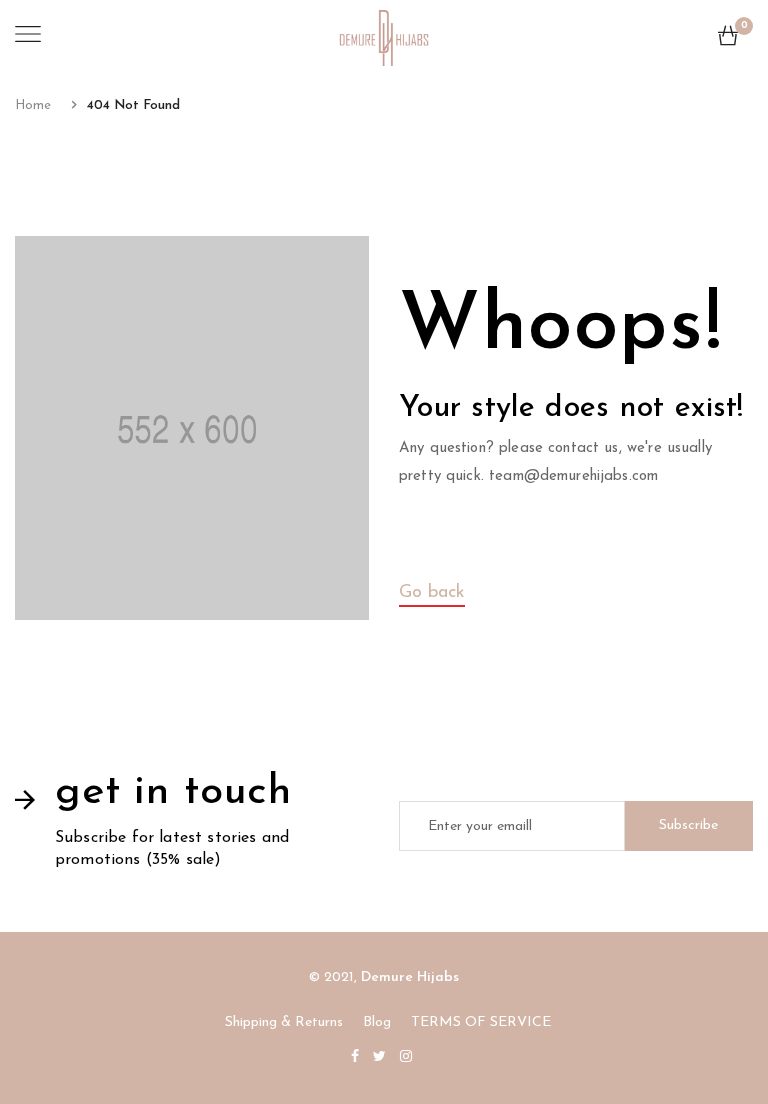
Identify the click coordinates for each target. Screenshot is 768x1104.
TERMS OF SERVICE (481, 1022)
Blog (377, 1022)
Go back (432, 593)
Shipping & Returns (284, 1022)
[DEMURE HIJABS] (384, 36)
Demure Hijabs (410, 977)
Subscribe (688, 825)
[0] (728, 41)
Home (33, 105)
